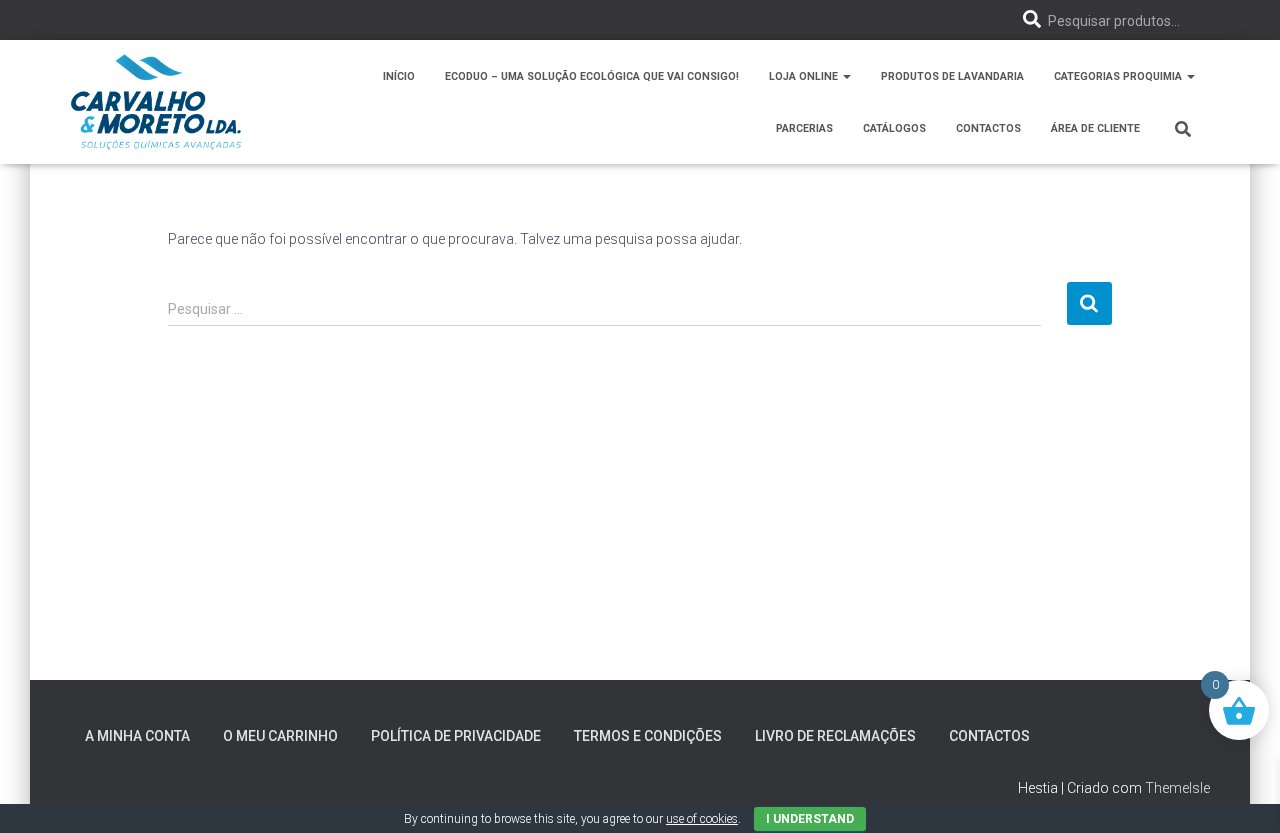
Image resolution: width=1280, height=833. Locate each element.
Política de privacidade (456, 736)
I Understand (810, 819)
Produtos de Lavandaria (952, 76)
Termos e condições (648, 736)
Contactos (988, 128)
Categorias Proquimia (1119, 76)
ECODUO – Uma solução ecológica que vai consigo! (592, 76)
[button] (846, 76)
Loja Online (805, 76)
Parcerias (804, 128)
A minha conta (137, 736)
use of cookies (702, 819)
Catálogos (894, 128)
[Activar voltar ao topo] (1240, 793)
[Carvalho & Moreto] (156, 102)
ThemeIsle (1177, 788)
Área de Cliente (1095, 128)
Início (399, 76)
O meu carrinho (280, 736)
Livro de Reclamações (835, 736)
